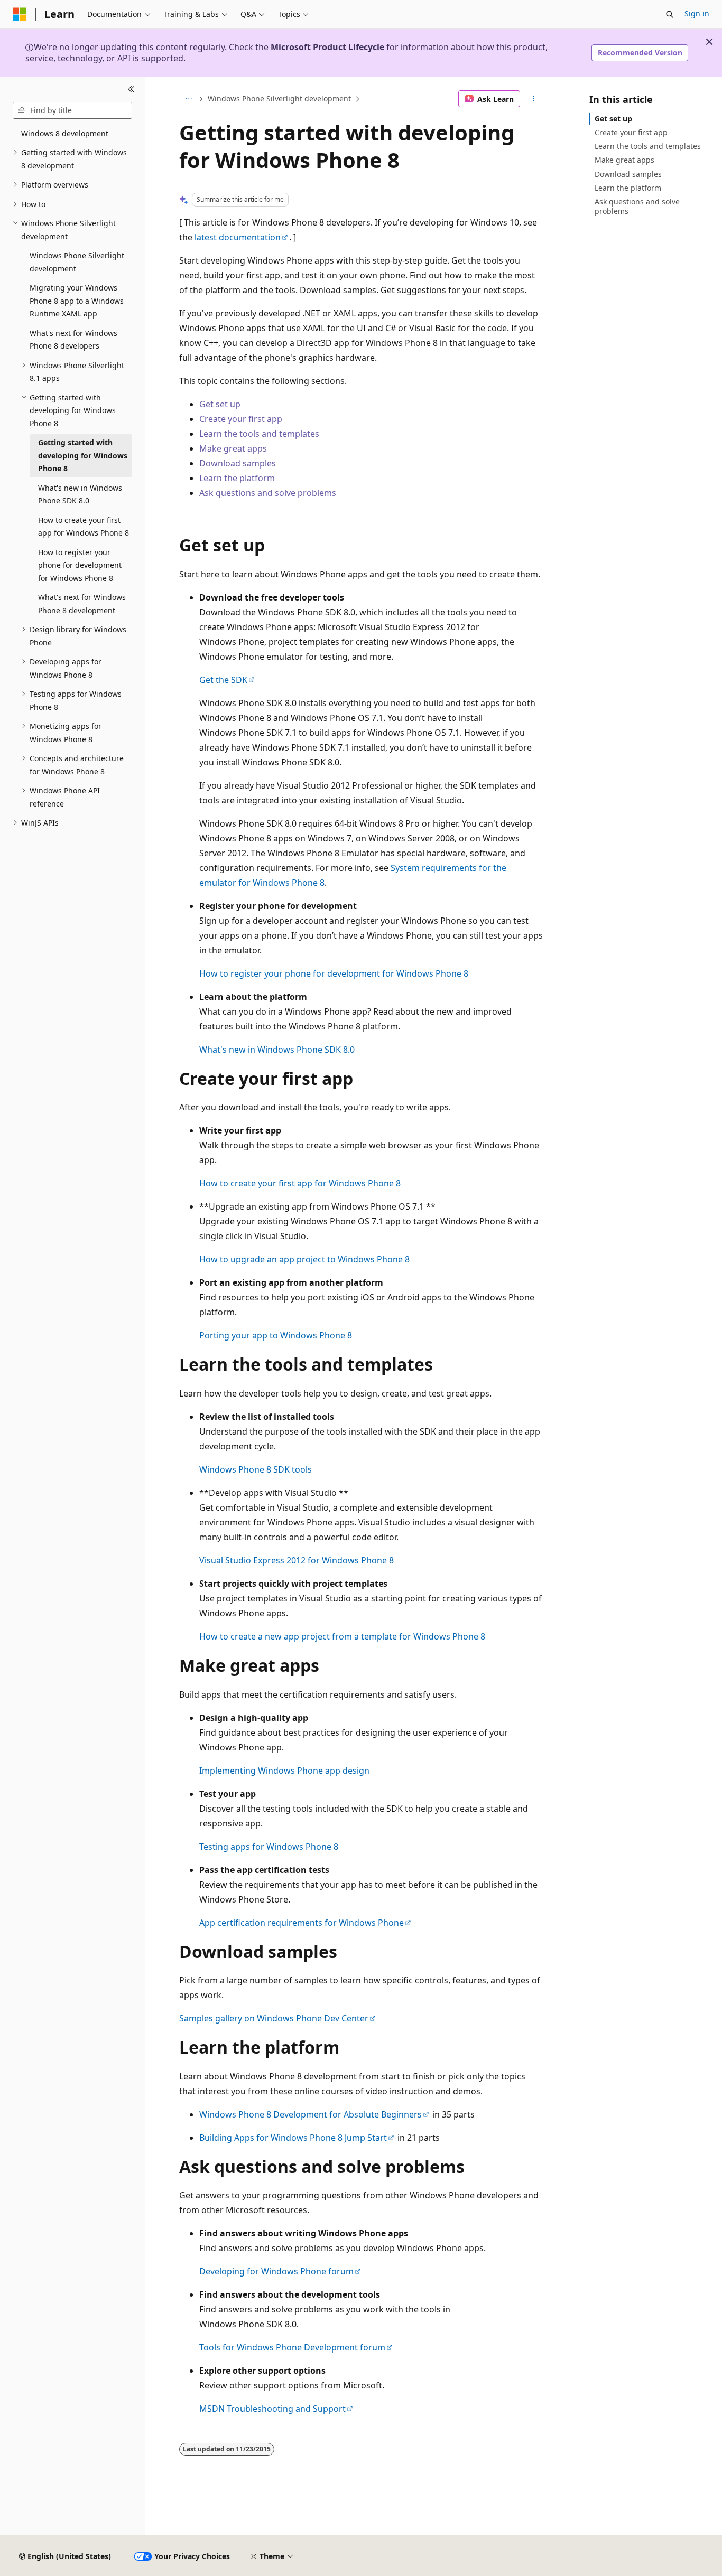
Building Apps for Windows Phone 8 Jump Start (293, 2138)
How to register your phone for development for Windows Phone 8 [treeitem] (80, 565)
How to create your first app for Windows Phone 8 (300, 1183)
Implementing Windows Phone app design (284, 1771)
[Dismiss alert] (709, 42)
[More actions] (534, 99)
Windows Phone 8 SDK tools (256, 1469)
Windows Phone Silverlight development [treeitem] (77, 262)
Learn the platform (237, 478)
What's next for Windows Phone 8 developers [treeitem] (73, 340)
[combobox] (72, 110)
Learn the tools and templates (259, 434)
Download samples (238, 463)
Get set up (220, 404)
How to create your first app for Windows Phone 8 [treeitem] (84, 527)
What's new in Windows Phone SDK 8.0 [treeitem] (80, 494)
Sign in (697, 13)
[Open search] (670, 14)
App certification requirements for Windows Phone (302, 1923)
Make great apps (233, 448)
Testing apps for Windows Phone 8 (269, 1847)
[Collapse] (131, 90)
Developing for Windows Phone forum (276, 2271)
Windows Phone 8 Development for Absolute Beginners (311, 2114)
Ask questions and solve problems (268, 493)
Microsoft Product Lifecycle (327, 47)
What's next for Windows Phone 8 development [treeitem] (82, 604)
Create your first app (241, 419)
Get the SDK (223, 680)
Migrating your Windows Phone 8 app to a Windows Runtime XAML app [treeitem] (77, 301)
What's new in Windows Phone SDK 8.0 (277, 1050)
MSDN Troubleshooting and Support (272, 2409)
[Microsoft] (20, 14)
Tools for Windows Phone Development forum (292, 2347)
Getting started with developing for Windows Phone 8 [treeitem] (83, 455)
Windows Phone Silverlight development (279, 99)
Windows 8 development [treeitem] (65, 133)
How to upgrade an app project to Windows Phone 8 (304, 1259)
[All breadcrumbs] (188, 99)
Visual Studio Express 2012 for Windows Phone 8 (297, 1560)
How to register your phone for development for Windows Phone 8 (334, 973)
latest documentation (238, 237)
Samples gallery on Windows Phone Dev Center (274, 2018)
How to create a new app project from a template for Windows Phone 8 (342, 1636)
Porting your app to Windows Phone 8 (276, 1335)
